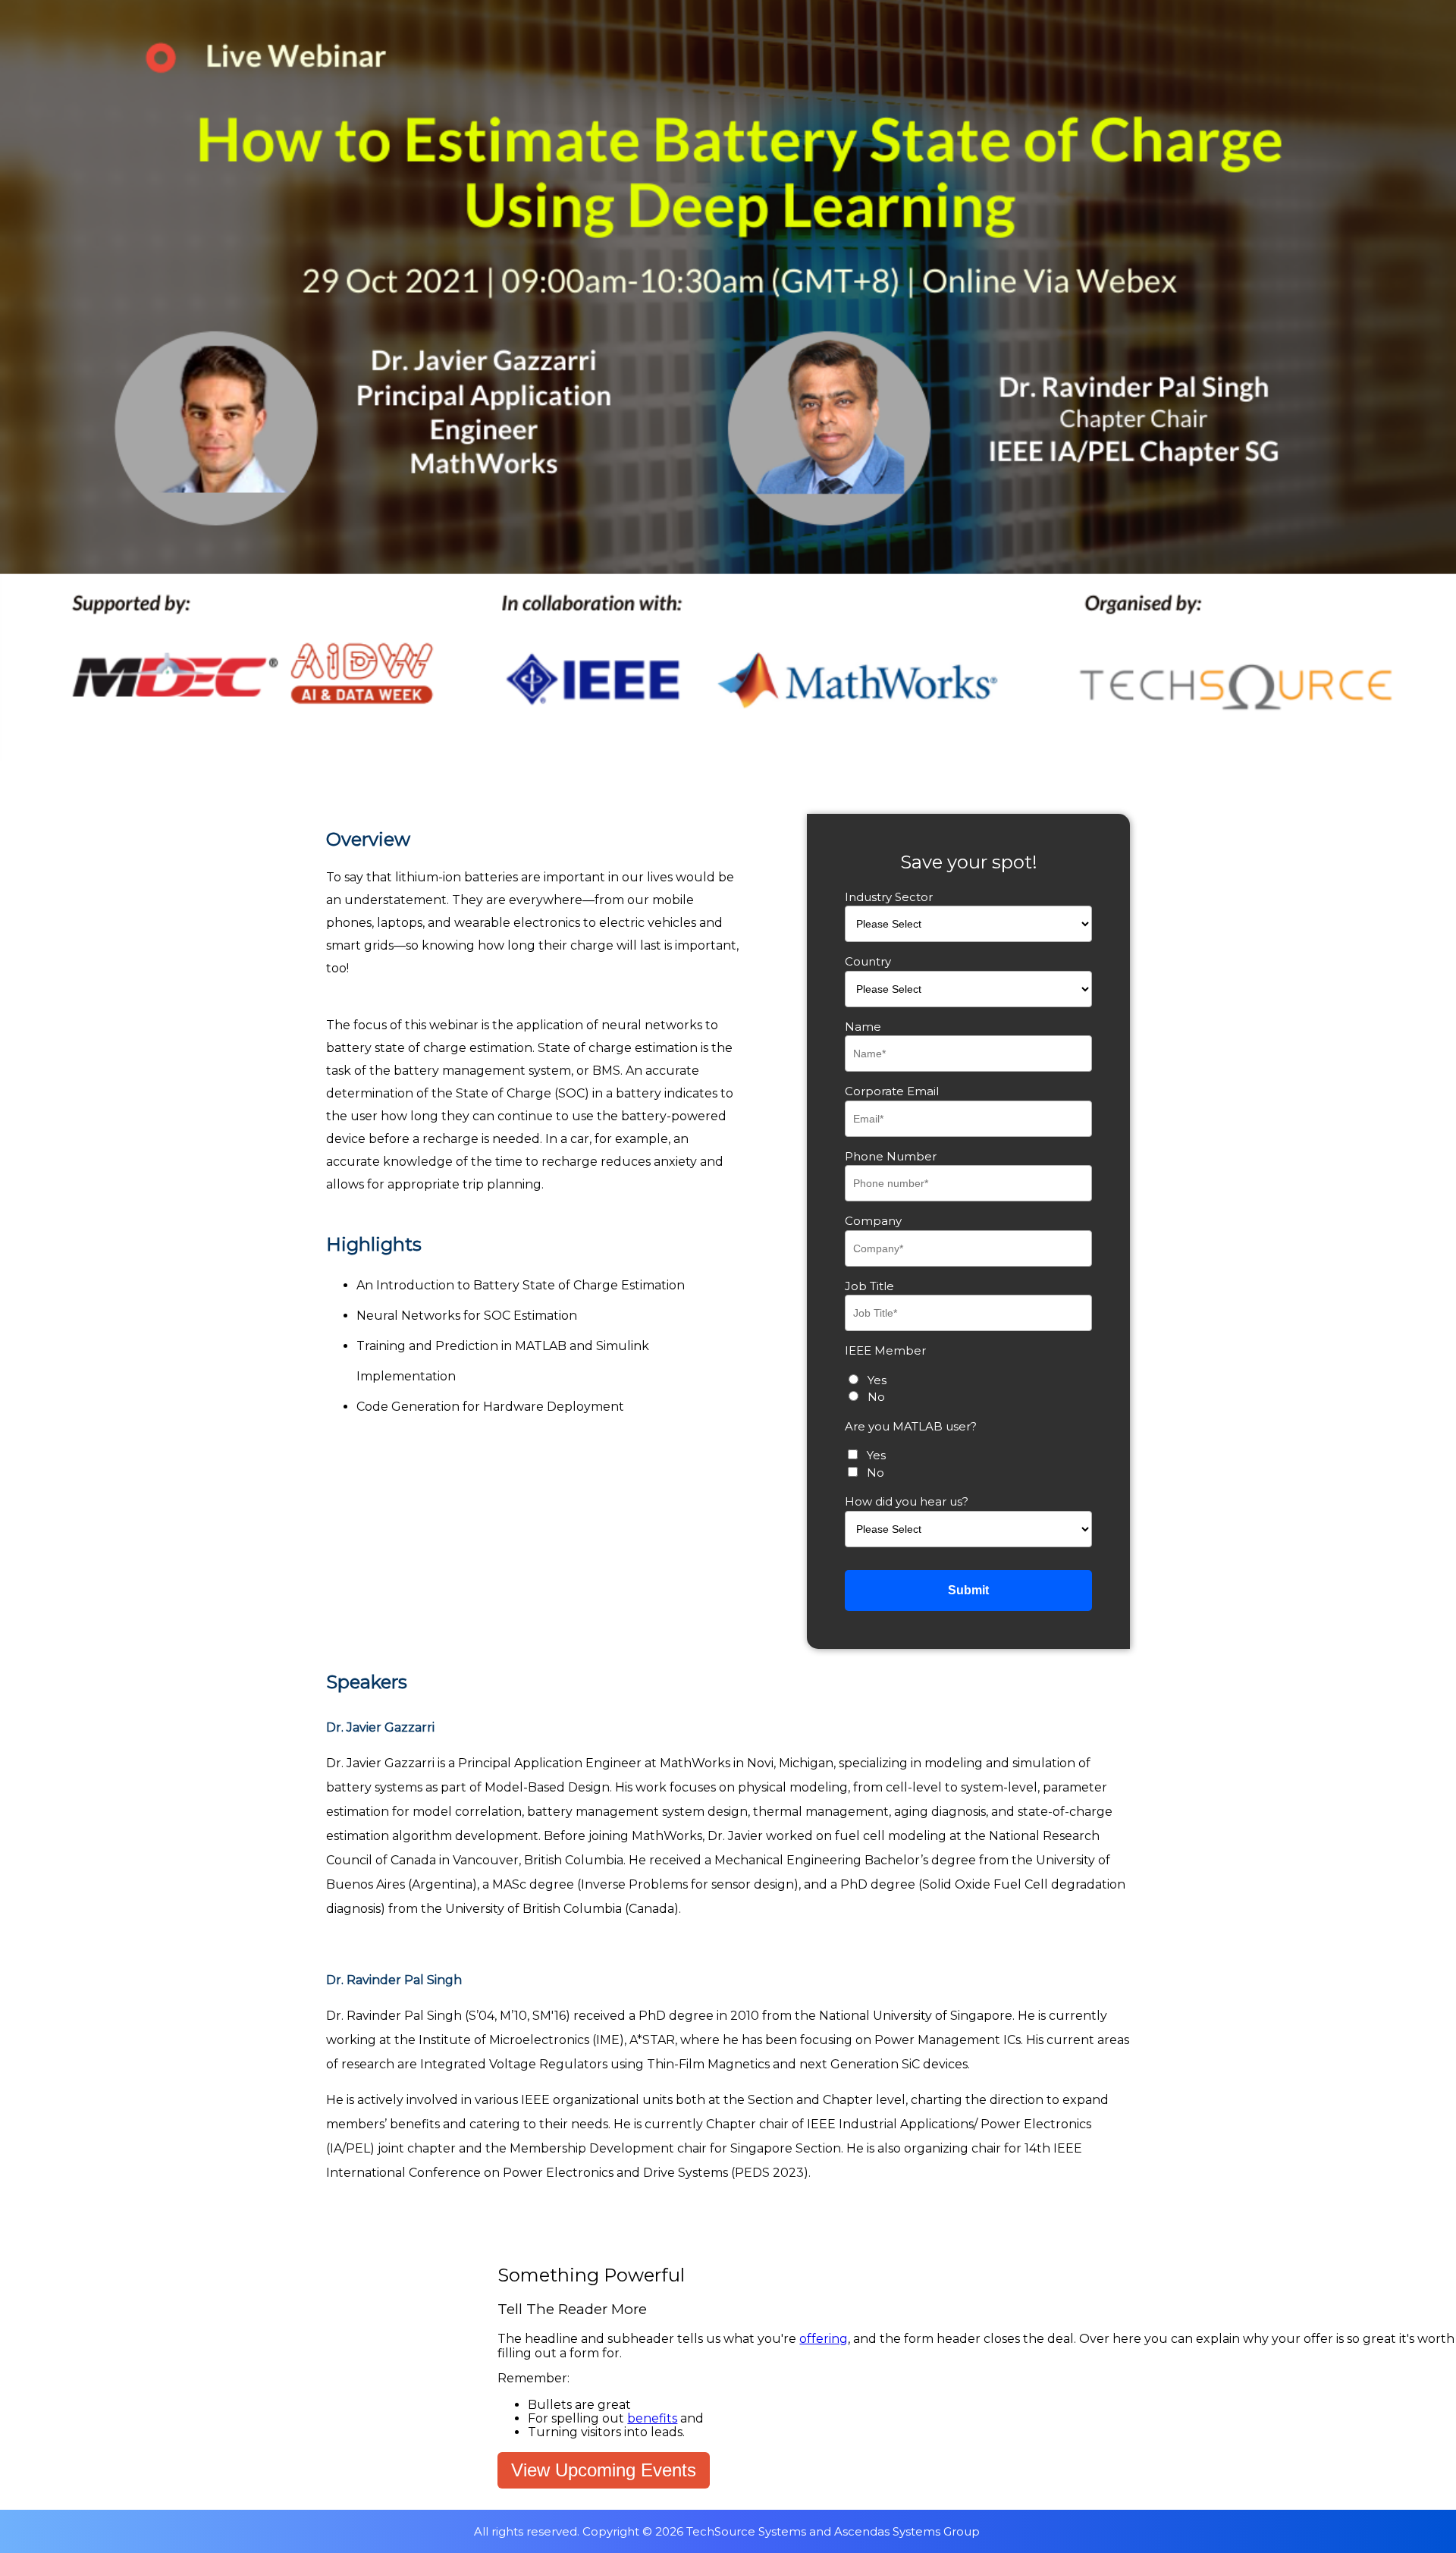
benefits (652, 2418)
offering (824, 2339)
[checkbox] (968, 1389)
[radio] (968, 1381)
